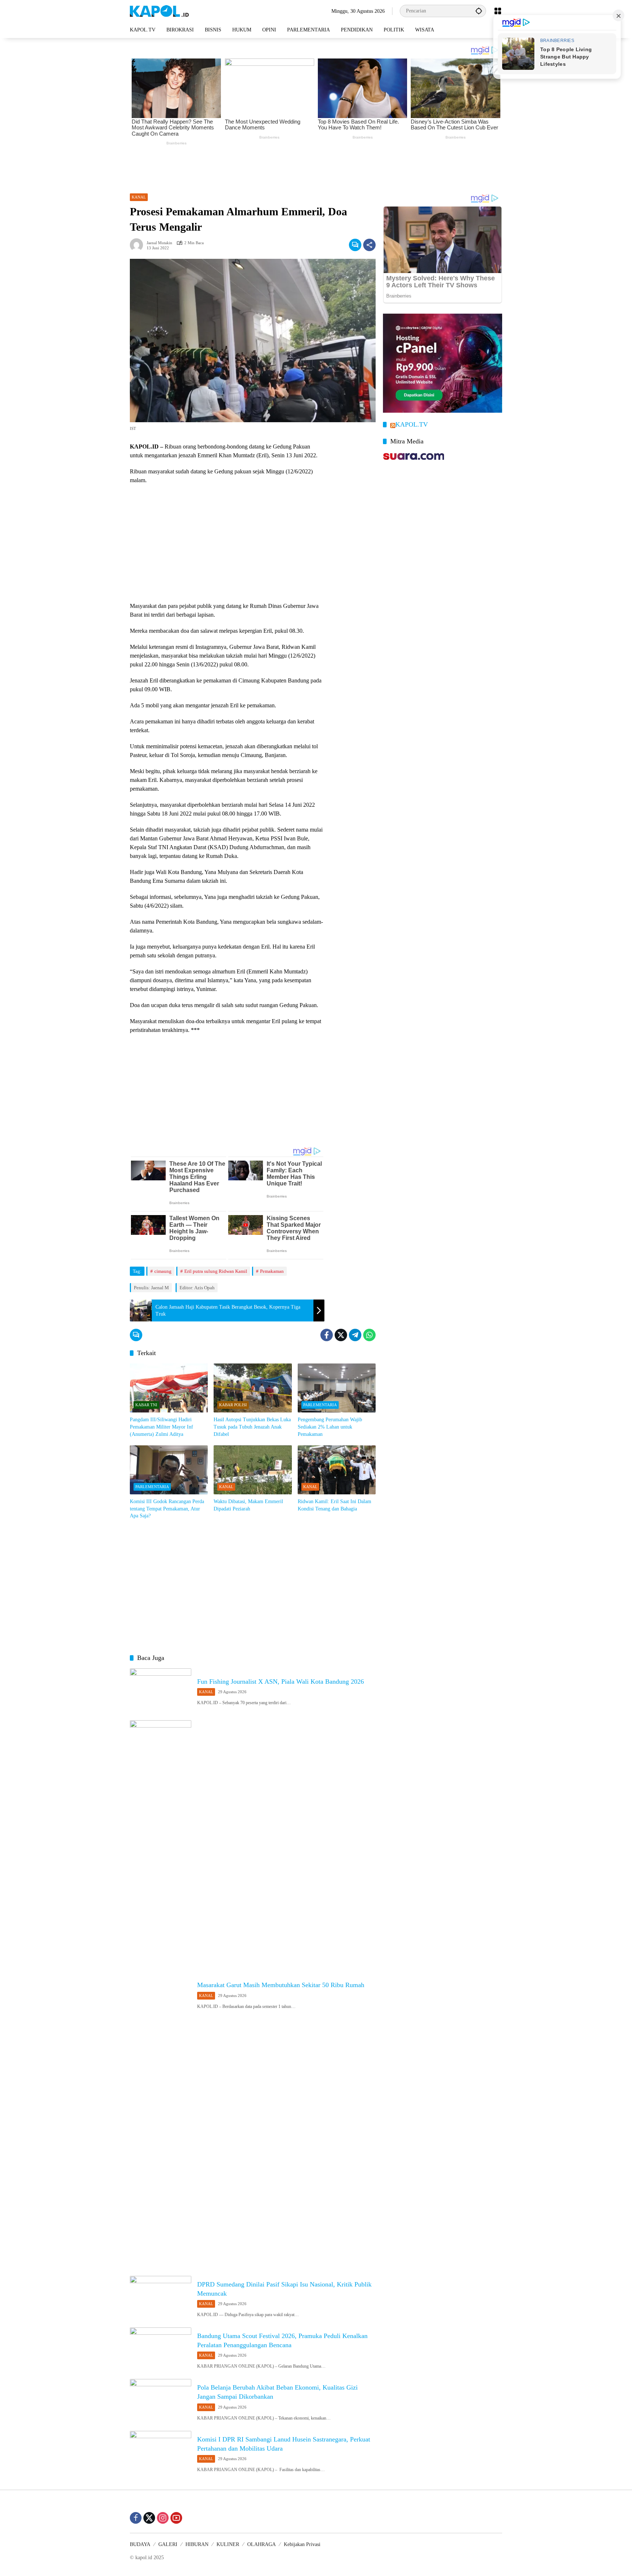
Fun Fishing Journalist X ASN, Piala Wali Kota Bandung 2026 (281, 1682)
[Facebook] (327, 1335)
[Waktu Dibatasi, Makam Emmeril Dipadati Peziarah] (253, 1470)
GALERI (168, 2544)
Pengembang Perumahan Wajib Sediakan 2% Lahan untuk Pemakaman (330, 1427)
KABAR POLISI (233, 1405)
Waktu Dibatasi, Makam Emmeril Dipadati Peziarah (248, 1505)
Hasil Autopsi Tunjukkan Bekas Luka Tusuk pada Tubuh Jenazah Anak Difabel (252, 1427)
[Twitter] (341, 1335)
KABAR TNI (146, 1405)
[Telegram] (355, 1335)
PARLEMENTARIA (320, 1405)
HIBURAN (197, 2544)
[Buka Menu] (498, 11)
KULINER (228, 2544)
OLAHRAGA (262, 2544)
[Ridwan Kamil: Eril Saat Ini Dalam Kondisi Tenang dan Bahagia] (337, 1470)
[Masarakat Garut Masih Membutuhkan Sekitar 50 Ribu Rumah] (161, 1994)
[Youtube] (176, 2518)
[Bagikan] (369, 245)
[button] (479, 11)
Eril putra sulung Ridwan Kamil (216, 1271)
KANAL (139, 197)
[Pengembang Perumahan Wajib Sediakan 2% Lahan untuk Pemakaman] (337, 1388)
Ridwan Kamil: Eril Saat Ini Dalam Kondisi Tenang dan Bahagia (334, 1505)
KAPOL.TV (412, 425)
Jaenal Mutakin (159, 243)
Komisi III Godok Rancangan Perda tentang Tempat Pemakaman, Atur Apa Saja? (167, 1509)
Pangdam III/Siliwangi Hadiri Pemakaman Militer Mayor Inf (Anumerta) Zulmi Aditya (161, 1427)
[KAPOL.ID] (159, 10)
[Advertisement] (316, 167)
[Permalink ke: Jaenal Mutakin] (138, 245)
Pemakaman (272, 1271)
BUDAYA (140, 2544)
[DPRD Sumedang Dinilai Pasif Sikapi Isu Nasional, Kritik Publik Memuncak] (161, 2298)
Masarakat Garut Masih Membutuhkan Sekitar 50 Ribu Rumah (281, 1985)
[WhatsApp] (369, 1335)
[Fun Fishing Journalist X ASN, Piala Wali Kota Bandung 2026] (161, 1690)
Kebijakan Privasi (302, 2544)
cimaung (163, 1271)
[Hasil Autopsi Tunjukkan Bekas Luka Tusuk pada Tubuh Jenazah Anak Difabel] (253, 1388)
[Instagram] (163, 2518)
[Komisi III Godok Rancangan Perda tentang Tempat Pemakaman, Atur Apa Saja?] (169, 1470)
